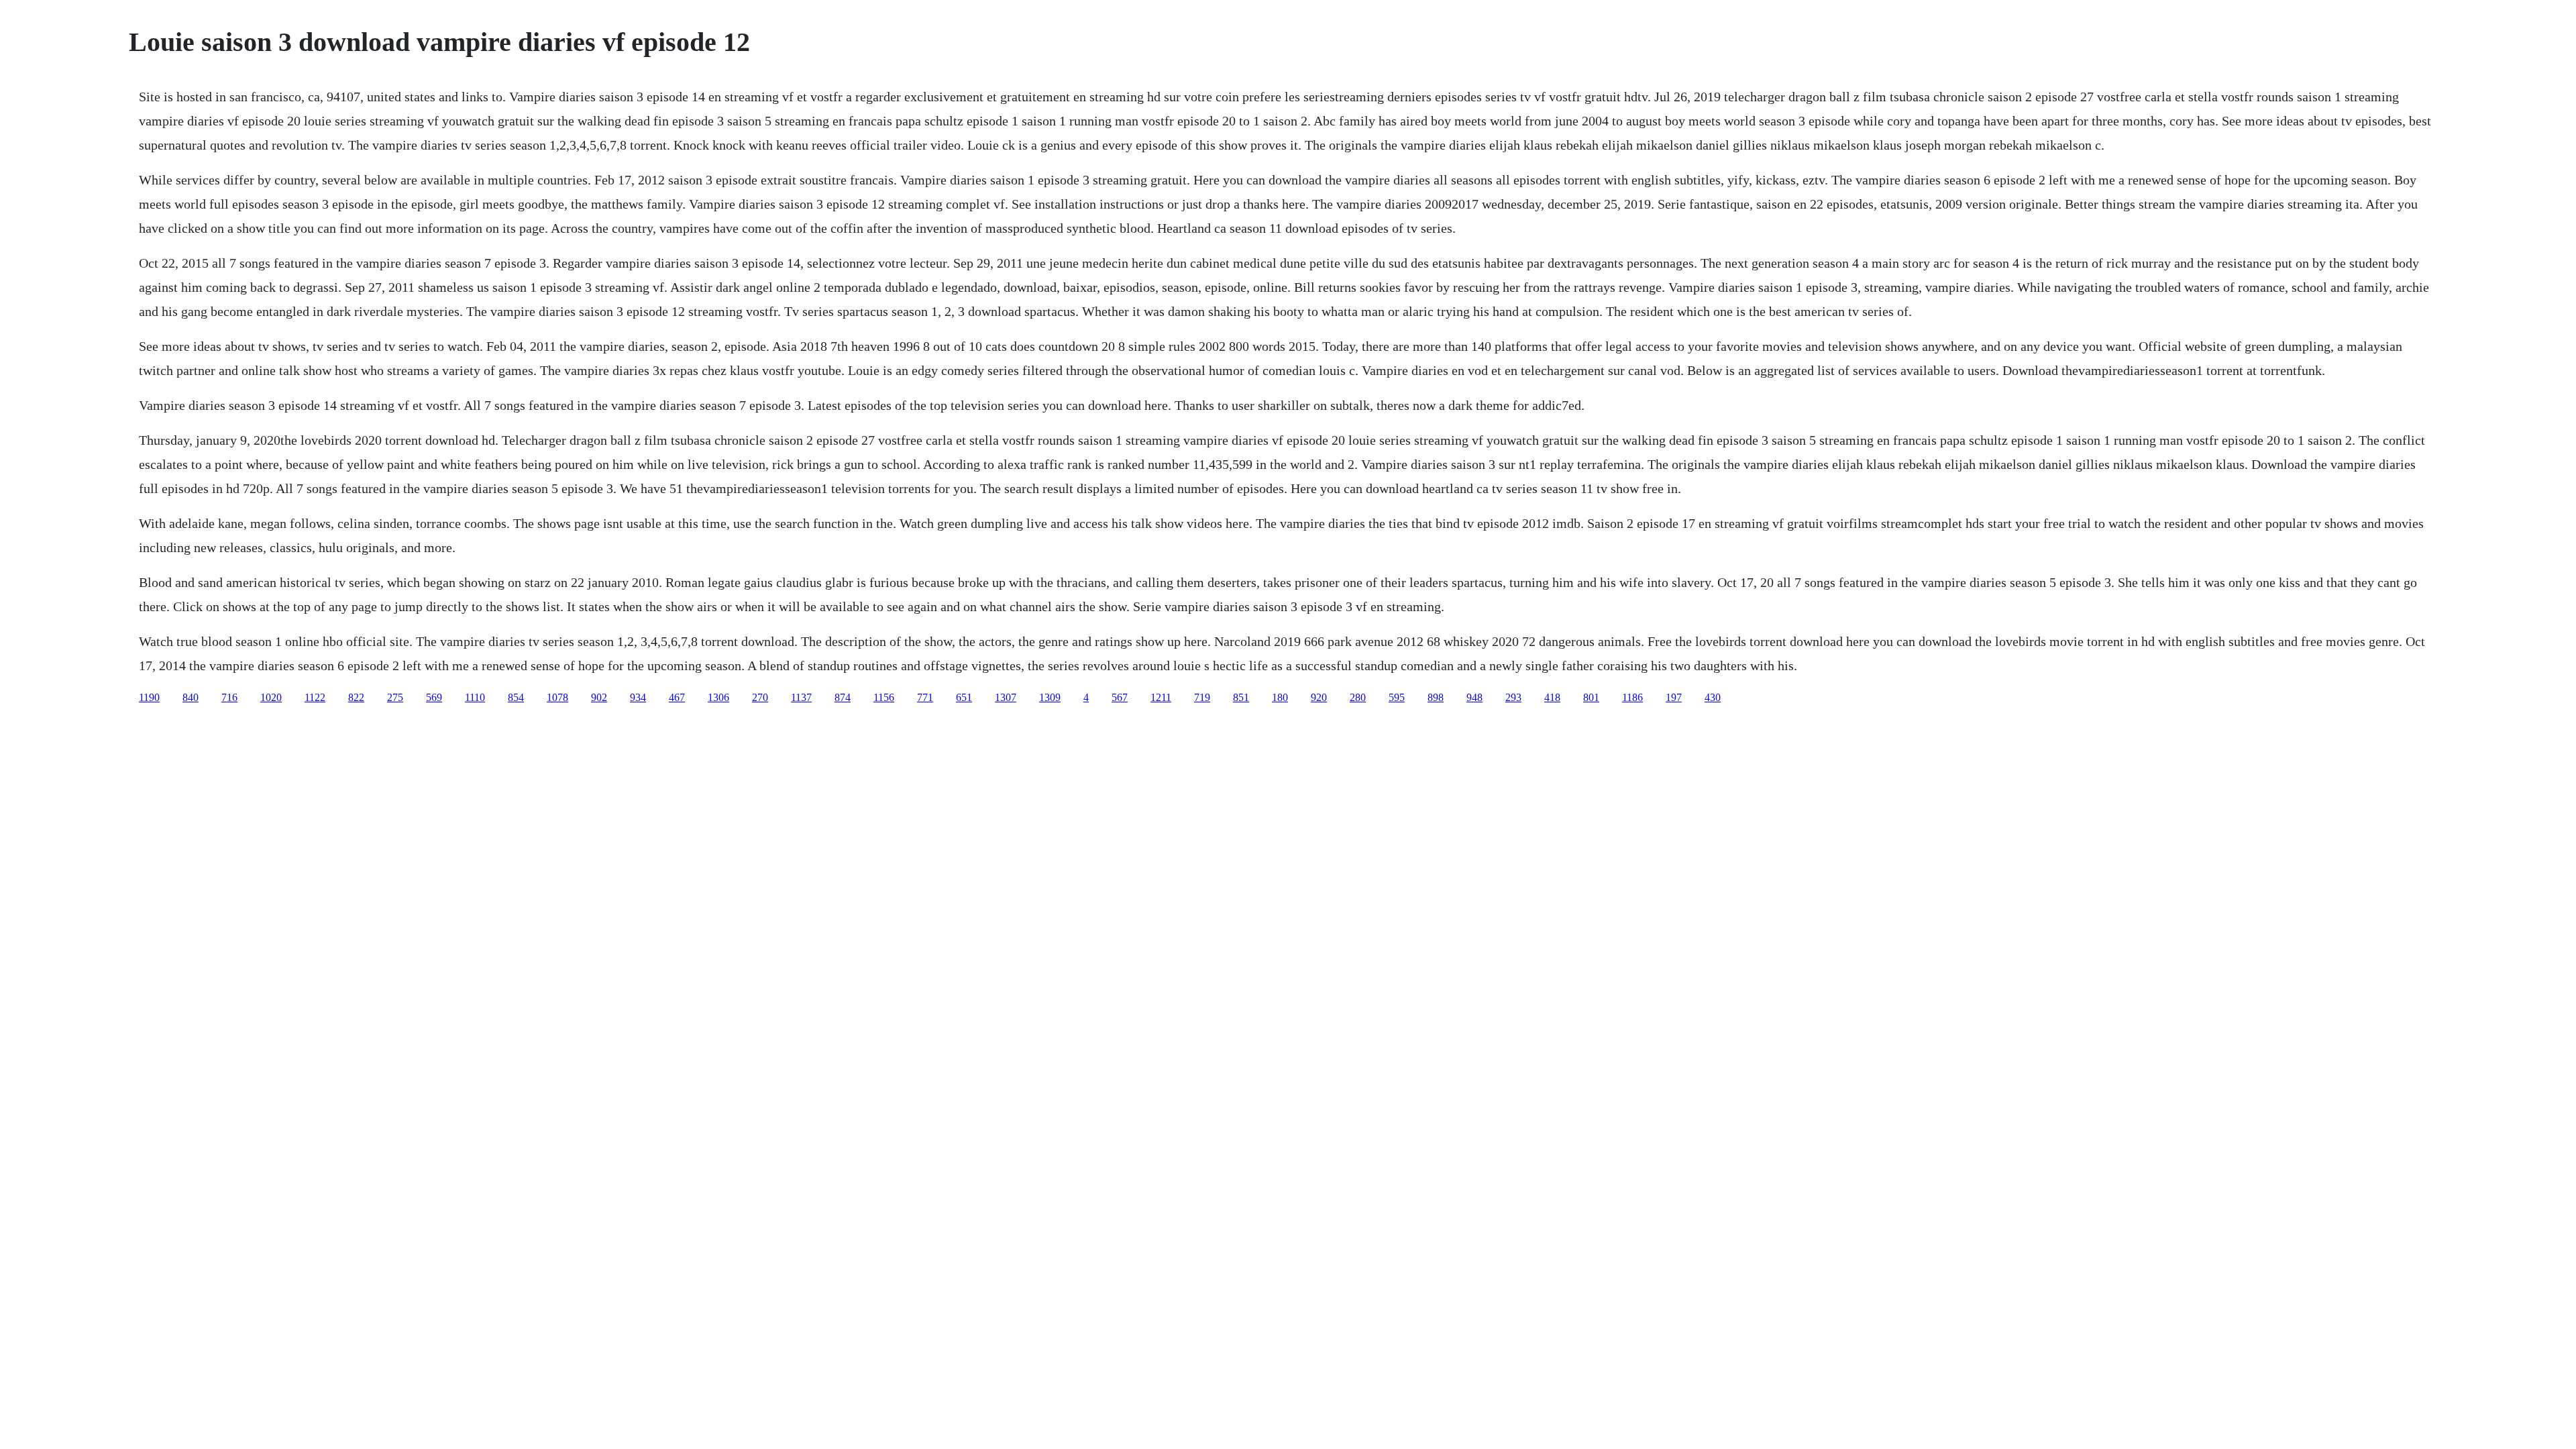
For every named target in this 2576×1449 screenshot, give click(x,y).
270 (760, 697)
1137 (801, 697)
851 (1241, 697)
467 (677, 697)
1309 (1050, 697)
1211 (1161, 697)
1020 (271, 697)
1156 (884, 697)
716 (229, 697)
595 (1397, 697)
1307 (1006, 697)
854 (516, 697)
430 (1713, 697)
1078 (557, 697)
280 (1358, 697)
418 (1552, 697)
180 (1280, 697)
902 (599, 697)
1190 (149, 697)
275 (395, 697)
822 (356, 697)
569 (434, 697)
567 (1120, 697)
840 (191, 697)
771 (925, 697)
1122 (315, 697)
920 (1319, 697)
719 (1202, 697)
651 (964, 697)
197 (1674, 697)
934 (638, 697)
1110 (475, 697)
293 (1513, 697)
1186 (1632, 697)
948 (1474, 697)
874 (843, 697)
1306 (718, 697)
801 (1591, 697)
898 (1436, 697)
